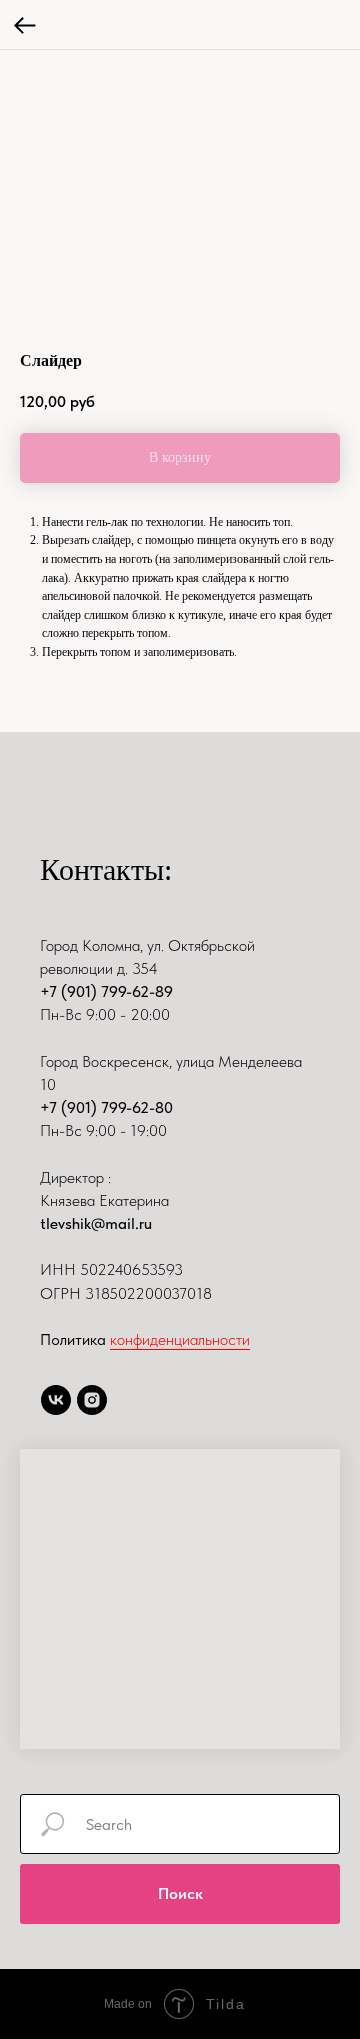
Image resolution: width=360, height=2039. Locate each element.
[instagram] (92, 1400)
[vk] (56, 1400)
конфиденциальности (180, 1339)
